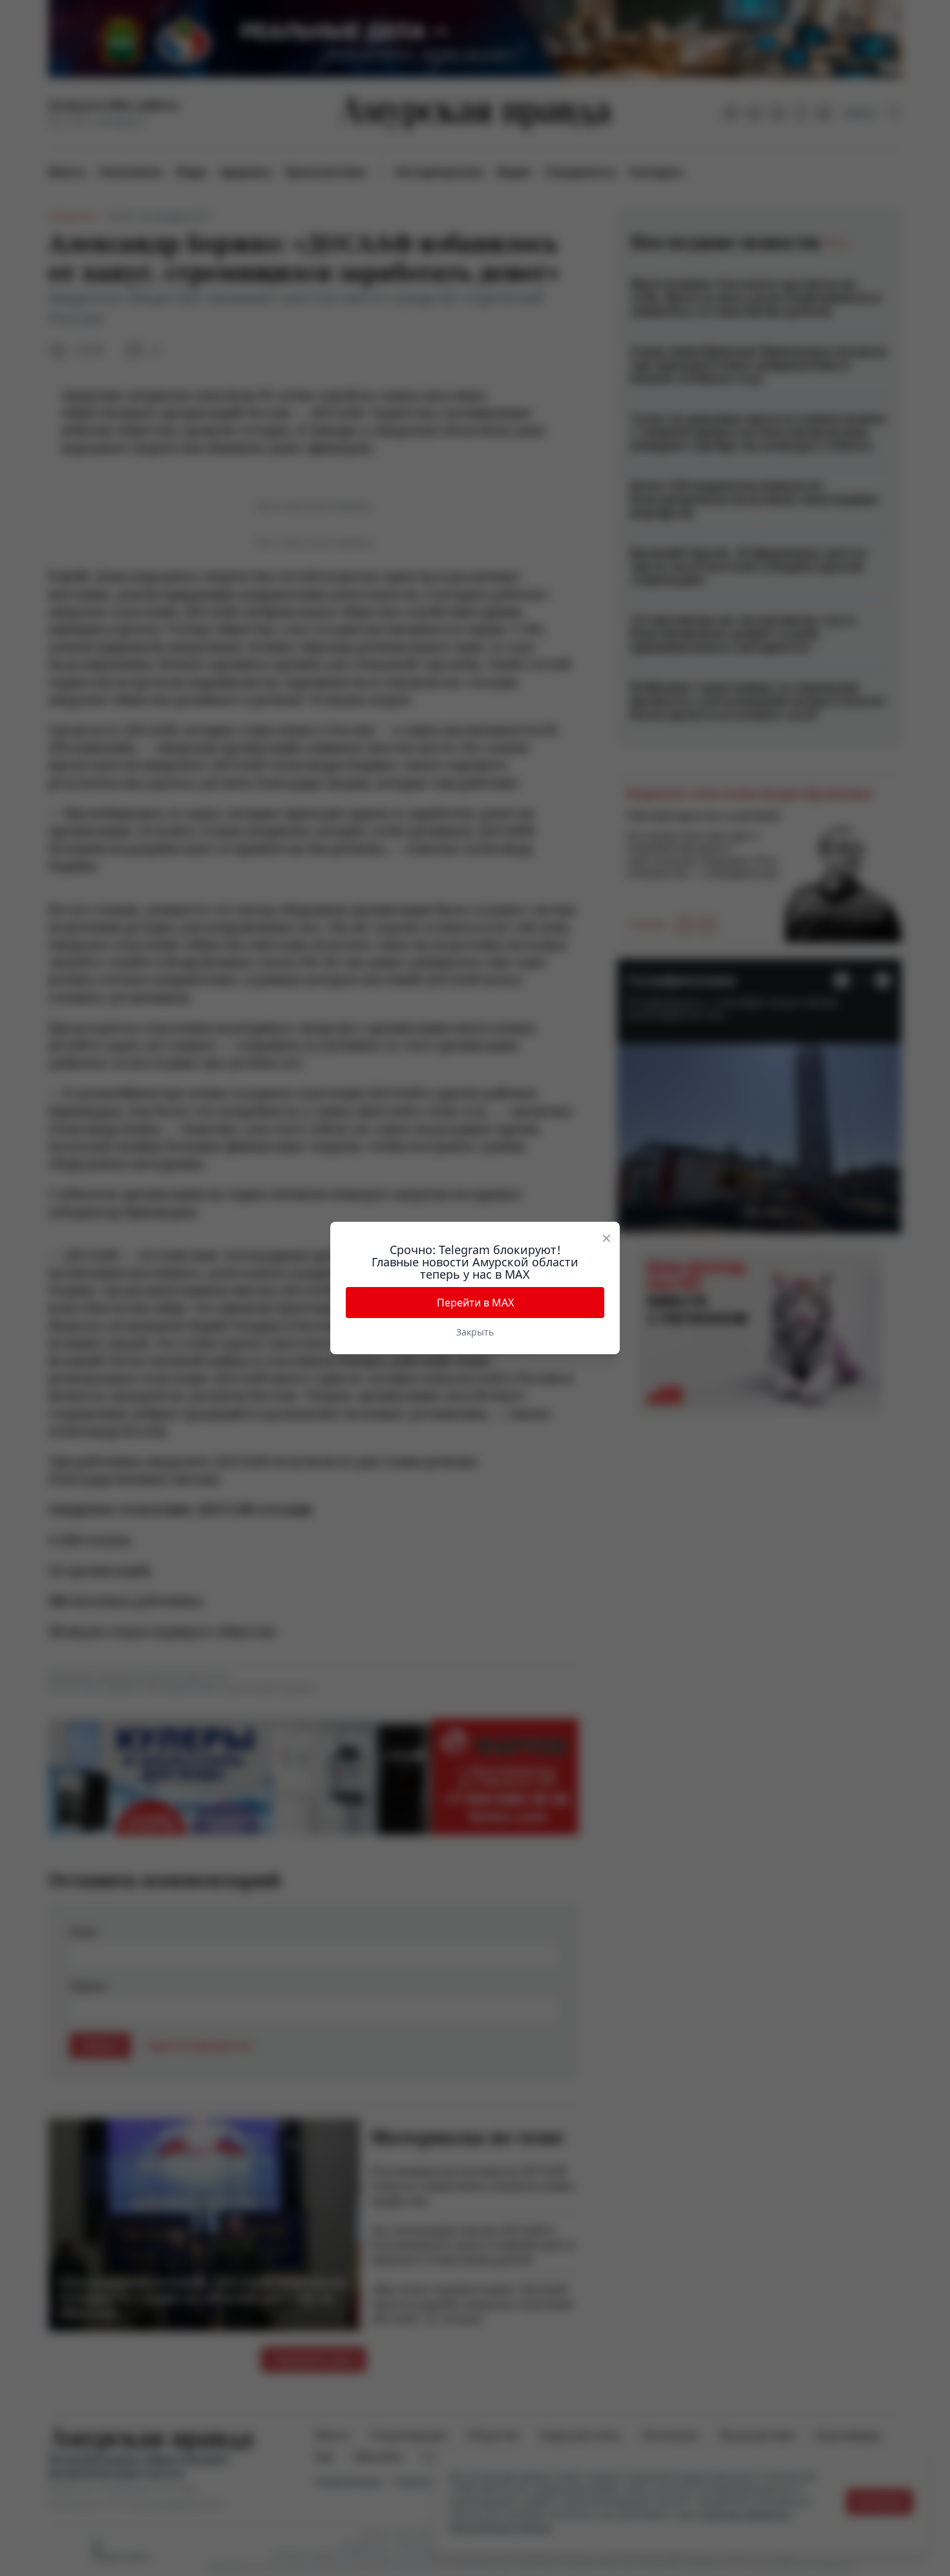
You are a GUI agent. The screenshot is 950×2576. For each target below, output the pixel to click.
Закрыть (475, 1332)
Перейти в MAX (475, 1303)
